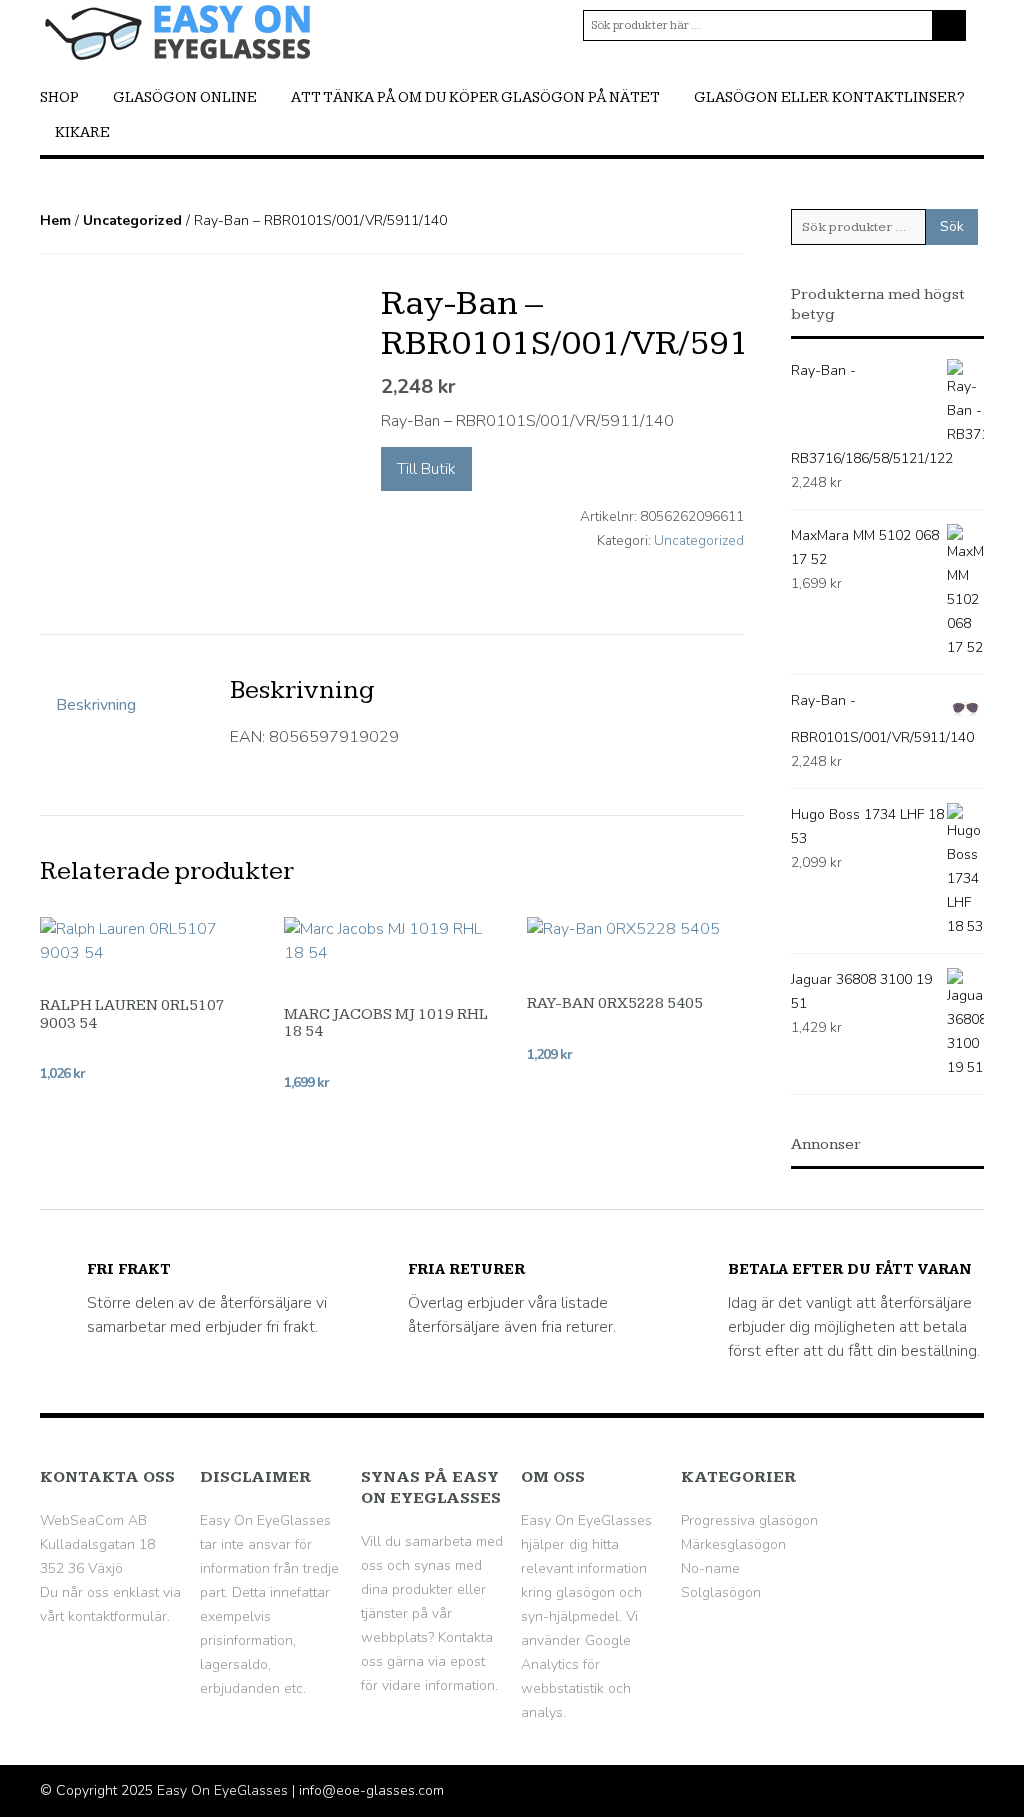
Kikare (82, 132)
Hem (55, 220)
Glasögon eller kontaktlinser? (829, 97)
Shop (59, 97)
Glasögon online (185, 97)
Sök (952, 226)
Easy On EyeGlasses (222, 1790)
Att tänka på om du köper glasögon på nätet (475, 97)
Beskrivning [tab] (96, 705)
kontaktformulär (117, 1616)
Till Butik (426, 469)
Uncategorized (132, 220)
